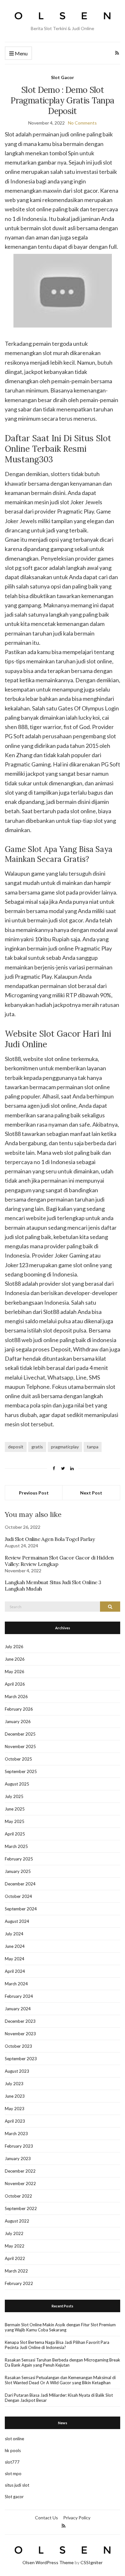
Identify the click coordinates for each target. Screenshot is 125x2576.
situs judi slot (17, 2485)
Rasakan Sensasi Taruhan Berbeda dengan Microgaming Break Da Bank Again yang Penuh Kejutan (63, 2362)
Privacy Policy (77, 2518)
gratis (37, 1447)
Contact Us (46, 2518)
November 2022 (20, 2183)
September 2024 (21, 1909)
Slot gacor (14, 2497)
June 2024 (15, 1946)
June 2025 (15, 1809)
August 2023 (17, 2071)
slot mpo (13, 2474)
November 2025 (20, 1746)
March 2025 (16, 1846)
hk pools (13, 2450)
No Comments (82, 123)
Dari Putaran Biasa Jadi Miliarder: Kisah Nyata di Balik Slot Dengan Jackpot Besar (59, 2398)
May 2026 (15, 1672)
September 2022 (21, 2208)
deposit (16, 1447)
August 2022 (17, 2221)
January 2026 (18, 1721)
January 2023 (18, 2159)
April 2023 (15, 2121)
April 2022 (15, 2258)
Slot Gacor (63, 77)
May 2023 (15, 2109)
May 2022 (15, 2246)
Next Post (91, 1493)
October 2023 (18, 2046)
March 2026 (16, 1697)
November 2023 (20, 2034)
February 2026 (19, 1709)
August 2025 (17, 1784)
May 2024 (15, 1959)
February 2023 (19, 2146)
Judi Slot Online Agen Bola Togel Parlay (50, 1539)
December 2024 (20, 1884)
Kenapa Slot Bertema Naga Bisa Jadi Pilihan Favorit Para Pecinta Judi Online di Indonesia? (57, 2345)
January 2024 (18, 2009)
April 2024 (15, 1971)
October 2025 (18, 1759)
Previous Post (34, 1493)
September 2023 (21, 2059)
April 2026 (15, 1684)
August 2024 (17, 1921)
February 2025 (19, 1859)
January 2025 (18, 1871)
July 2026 (14, 1647)
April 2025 (15, 1834)
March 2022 (16, 2271)
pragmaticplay (65, 1447)
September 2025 (21, 1771)
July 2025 (14, 1796)
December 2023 (20, 2021)
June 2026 (15, 1659)
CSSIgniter (92, 2562)
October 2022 (18, 2196)
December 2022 (20, 2171)
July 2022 (14, 2233)
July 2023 (14, 2084)
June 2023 (15, 2096)
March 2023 (16, 2134)
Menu (21, 53)
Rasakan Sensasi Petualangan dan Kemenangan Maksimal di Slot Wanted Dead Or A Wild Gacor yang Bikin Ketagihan (60, 2380)
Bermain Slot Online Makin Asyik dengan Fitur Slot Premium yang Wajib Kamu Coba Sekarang (60, 2327)
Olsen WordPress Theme (48, 2562)
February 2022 (19, 2283)
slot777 (12, 2462)
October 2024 (18, 1896)
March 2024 (16, 1984)
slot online (14, 2439)
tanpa (93, 1447)
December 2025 (20, 1734)
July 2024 (14, 1934)
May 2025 (15, 1821)
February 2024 (19, 1996)
